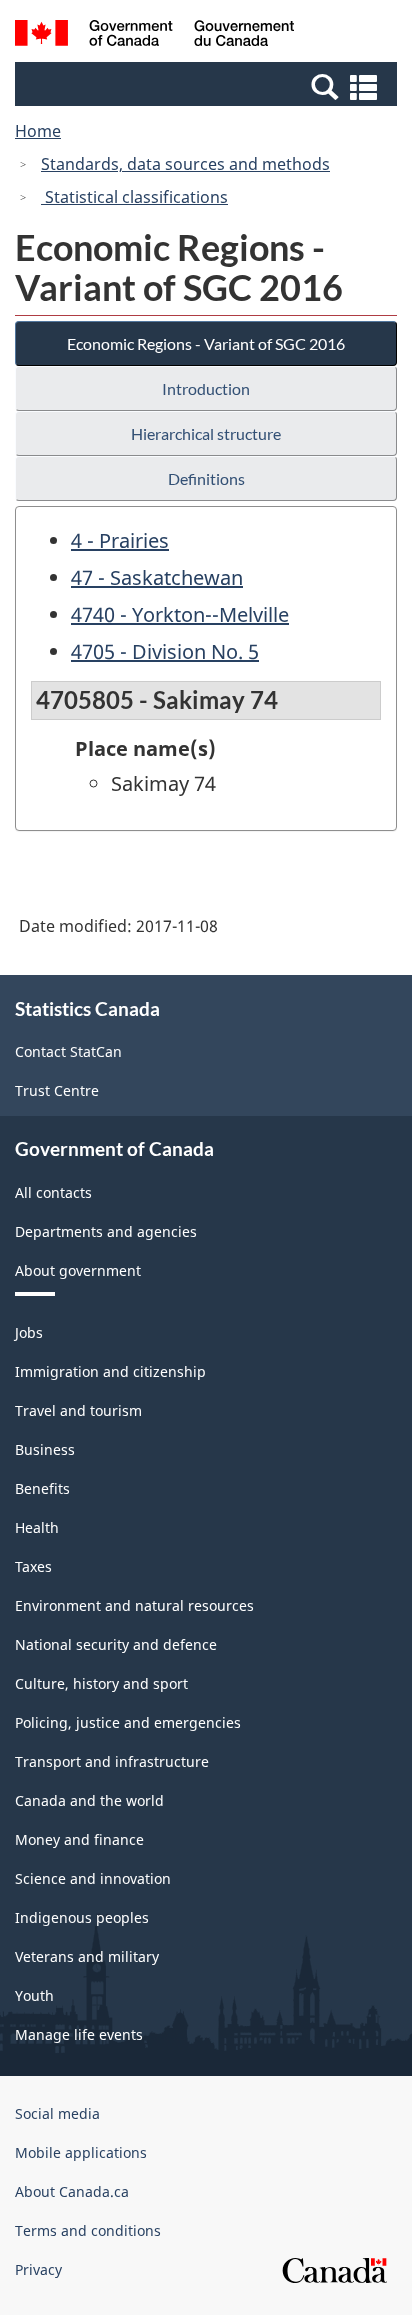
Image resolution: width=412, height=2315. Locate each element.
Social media (57, 2113)
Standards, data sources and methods (185, 164)
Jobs (29, 1332)
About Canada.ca (72, 2191)
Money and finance (79, 1839)
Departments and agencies (106, 1231)
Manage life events (79, 2034)
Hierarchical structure (206, 433)
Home (38, 131)
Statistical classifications (134, 197)
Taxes (33, 1566)
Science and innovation (93, 1878)
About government (78, 1270)
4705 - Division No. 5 (165, 651)
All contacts (53, 1192)
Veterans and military (87, 1956)
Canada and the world (89, 1800)
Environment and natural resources (134, 1605)
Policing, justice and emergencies (128, 1722)
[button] (208, 86)
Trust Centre (57, 1090)
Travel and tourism (78, 1410)
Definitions (206, 478)
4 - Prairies (120, 540)
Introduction (206, 388)
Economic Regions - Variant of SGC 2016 (206, 343)
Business (45, 1449)
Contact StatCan (68, 1051)
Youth (34, 1995)
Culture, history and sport (101, 1683)
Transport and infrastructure (112, 1761)
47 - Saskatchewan (157, 577)
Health (37, 1527)
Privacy (38, 2269)
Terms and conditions (88, 2230)
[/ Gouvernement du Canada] (154, 36)
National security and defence (116, 1644)
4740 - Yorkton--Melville (180, 614)
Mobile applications (81, 2152)
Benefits (42, 1488)
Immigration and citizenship (110, 1371)
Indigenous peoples (82, 1917)
